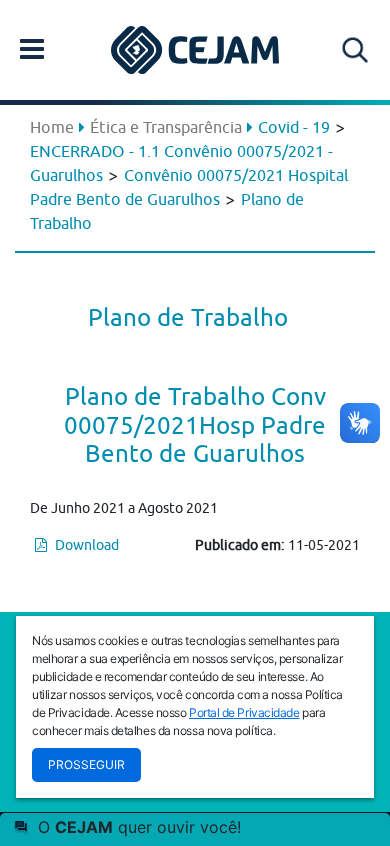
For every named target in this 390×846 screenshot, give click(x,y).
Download (85, 545)
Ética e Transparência (166, 127)
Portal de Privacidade (244, 712)
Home (52, 127)
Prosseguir (86, 764)
